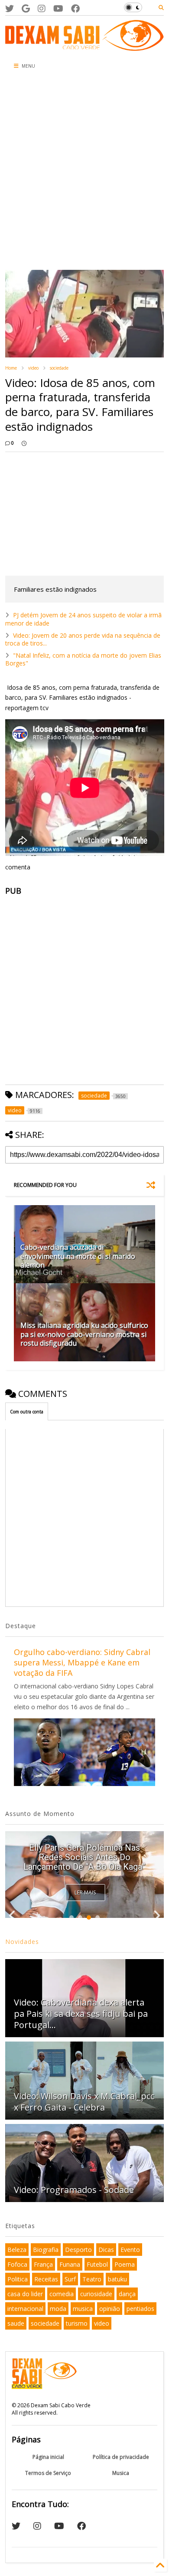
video (33, 368)
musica (83, 2309)
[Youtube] (58, 8)
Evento (130, 2250)
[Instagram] (42, 8)
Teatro (92, 2279)
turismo (77, 2323)
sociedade (59, 368)
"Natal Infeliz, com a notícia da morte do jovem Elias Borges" (83, 659)
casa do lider (25, 2294)
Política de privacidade (121, 2457)
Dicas (106, 2250)
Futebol (97, 2264)
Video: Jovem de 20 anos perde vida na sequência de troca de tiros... (83, 639)
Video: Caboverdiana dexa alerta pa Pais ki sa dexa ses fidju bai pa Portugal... (81, 2014)
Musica (121, 2473)
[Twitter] (10, 8)
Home (11, 368)
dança (127, 2294)
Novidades (22, 1942)
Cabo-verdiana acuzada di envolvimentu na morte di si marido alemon (78, 1256)
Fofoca (17, 2264)
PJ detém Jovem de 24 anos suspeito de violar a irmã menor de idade (83, 619)
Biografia (46, 2250)
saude (16, 2323)
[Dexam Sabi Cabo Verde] (85, 46)
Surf (70, 2279)
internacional (25, 2309)
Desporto (78, 2250)
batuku (117, 2279)
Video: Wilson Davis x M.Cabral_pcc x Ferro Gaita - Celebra (84, 2102)
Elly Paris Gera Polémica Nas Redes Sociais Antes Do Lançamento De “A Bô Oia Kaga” (84, 1857)
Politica (18, 2279)
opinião (110, 2309)
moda (58, 2309)
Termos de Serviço (48, 2473)
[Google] (26, 8)
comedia (62, 2294)
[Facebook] (75, 8)
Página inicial (48, 2457)
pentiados (140, 2309)
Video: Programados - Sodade (74, 2190)
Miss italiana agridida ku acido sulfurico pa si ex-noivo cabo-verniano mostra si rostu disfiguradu (84, 1334)
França (43, 2264)
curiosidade (96, 2294)
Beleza (17, 2250)
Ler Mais (85, 1893)
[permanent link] (24, 443)
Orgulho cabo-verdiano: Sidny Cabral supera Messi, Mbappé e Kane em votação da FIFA (82, 1662)
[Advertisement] (84, 172)
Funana (70, 2264)
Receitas (46, 2279)
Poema (125, 2264)
